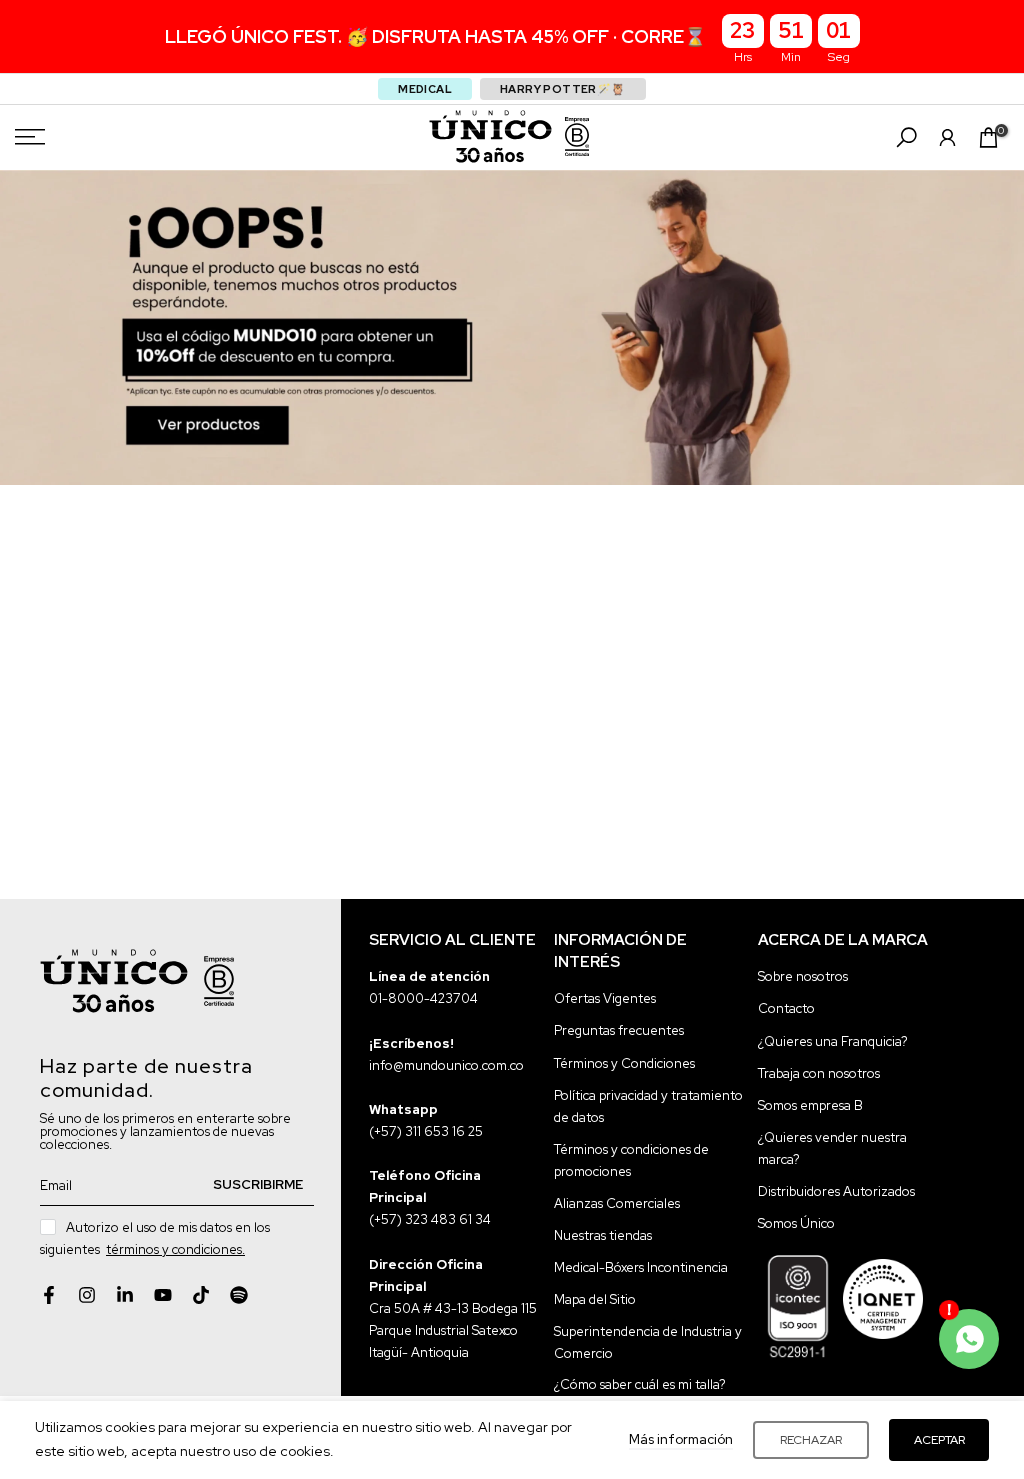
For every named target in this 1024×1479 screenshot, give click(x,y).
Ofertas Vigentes (605, 998)
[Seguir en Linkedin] (125, 1295)
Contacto (786, 1008)
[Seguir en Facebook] (49, 1295)
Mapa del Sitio (595, 1299)
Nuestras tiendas (603, 1235)
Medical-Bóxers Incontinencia (641, 1267)
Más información (681, 1439)
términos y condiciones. (175, 1249)
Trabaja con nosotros (819, 1073)
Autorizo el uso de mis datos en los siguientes (155, 1238)
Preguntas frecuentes (619, 1030)
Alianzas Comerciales (617, 1203)
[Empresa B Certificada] (577, 137)
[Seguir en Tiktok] (201, 1295)
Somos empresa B (810, 1105)
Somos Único (796, 1223)
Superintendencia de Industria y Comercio (648, 1342)
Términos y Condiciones (624, 1063)
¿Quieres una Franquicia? (833, 1041)
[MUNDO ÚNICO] (490, 136)
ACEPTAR (939, 1440)
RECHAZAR (811, 1440)
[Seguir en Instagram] (87, 1295)
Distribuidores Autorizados (836, 1191)
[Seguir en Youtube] (163, 1295)
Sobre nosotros (803, 976)
